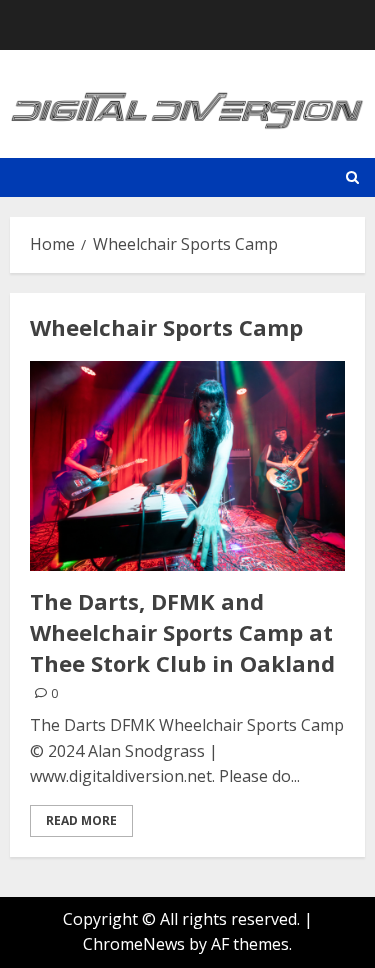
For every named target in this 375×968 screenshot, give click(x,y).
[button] (352, 177)
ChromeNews (134, 944)
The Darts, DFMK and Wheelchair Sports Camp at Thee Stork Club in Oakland (182, 632)
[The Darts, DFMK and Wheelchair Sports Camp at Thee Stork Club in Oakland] (187, 466)
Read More (81, 820)
